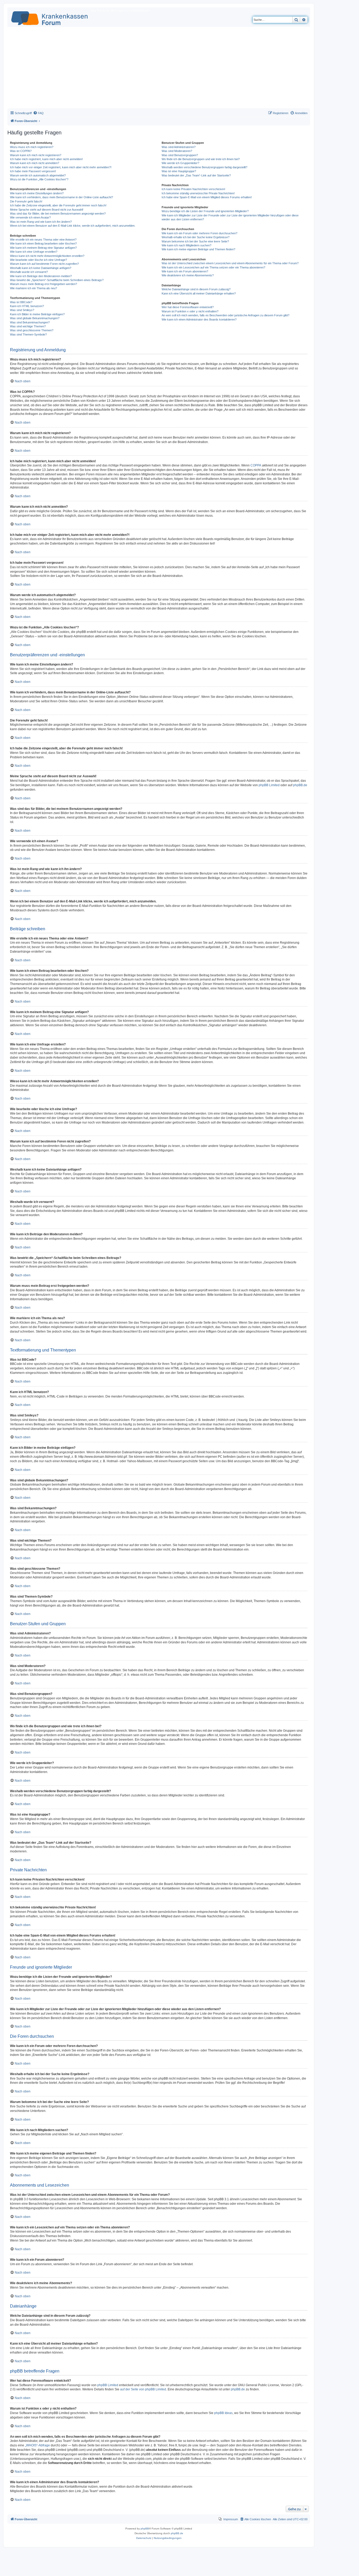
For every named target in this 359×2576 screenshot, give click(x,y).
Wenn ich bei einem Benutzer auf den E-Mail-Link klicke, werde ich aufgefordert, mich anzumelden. (73, 226)
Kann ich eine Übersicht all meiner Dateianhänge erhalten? (199, 293)
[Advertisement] (159, 69)
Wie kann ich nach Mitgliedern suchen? (186, 245)
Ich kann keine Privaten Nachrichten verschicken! (193, 189)
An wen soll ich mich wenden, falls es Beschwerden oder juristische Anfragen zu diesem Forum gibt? (225, 315)
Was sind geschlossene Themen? (32, 330)
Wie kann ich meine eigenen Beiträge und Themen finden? (198, 249)
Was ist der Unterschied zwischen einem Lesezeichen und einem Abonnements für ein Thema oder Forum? (230, 263)
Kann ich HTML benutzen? (27, 306)
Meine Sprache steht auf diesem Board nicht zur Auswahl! (47, 210)
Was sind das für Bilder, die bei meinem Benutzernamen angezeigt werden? (58, 214)
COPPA (256, 465)
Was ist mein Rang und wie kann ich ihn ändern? (41, 222)
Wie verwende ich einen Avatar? (30, 217)
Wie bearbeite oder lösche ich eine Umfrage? (39, 260)
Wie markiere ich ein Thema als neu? (34, 288)
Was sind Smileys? (22, 310)
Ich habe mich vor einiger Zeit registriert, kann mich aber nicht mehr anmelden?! (61, 167)
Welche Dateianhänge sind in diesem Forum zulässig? (196, 289)
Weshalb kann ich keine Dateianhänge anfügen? (41, 268)
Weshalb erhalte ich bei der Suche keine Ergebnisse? (196, 237)
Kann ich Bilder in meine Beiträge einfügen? (37, 314)
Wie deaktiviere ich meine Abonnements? (188, 275)
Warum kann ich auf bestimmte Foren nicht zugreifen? (44, 264)
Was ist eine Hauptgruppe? (179, 171)
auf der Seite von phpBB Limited (143, 2389)
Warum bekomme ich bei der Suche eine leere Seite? (195, 241)
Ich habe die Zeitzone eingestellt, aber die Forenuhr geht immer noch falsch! (58, 205)
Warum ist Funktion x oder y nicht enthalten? (190, 311)
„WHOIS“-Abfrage (37, 2445)
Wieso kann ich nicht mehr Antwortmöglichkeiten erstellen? (47, 256)
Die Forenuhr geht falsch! (26, 201)
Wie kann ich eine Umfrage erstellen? (34, 252)
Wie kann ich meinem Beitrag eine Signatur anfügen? (43, 248)
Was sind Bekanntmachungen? (30, 322)
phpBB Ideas (223, 2413)
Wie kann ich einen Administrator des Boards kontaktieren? (199, 319)
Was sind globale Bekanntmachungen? (35, 318)
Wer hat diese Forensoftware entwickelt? (188, 307)
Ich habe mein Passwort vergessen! (33, 171)
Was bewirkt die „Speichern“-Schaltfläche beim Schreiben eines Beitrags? (57, 280)
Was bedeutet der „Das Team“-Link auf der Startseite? (196, 175)
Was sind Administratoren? (179, 147)
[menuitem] (38, 113)
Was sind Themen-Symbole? (28, 334)
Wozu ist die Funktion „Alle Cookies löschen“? (39, 179)
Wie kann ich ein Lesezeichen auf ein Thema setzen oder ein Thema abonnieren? (213, 267)
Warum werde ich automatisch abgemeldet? (38, 175)
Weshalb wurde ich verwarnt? (29, 272)
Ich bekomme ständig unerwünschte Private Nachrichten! (198, 193)
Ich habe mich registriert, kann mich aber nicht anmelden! (46, 159)
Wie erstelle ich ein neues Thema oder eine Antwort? (43, 240)
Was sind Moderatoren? (177, 151)
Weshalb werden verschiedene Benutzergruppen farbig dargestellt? (204, 167)
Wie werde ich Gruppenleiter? (180, 163)
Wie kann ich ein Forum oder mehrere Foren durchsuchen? (199, 233)
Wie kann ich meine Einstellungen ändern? (37, 193)
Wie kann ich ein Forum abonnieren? (185, 271)
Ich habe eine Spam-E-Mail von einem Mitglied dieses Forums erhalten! (207, 197)
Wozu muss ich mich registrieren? (32, 147)
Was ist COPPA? (21, 151)
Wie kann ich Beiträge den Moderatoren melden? (41, 276)
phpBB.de (300, 785)
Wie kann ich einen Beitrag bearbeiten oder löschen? (43, 243)
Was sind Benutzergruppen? (180, 155)
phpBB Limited (269, 785)
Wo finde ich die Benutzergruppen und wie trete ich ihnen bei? (201, 159)
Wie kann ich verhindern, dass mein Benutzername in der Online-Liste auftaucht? (61, 197)
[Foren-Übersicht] (50, 17)
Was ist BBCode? (21, 302)
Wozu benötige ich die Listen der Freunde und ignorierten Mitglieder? (205, 211)
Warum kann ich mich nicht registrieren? (36, 155)
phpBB (145, 2529)
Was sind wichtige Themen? (28, 326)
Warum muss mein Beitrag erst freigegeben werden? (43, 284)
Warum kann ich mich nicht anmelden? (35, 163)
